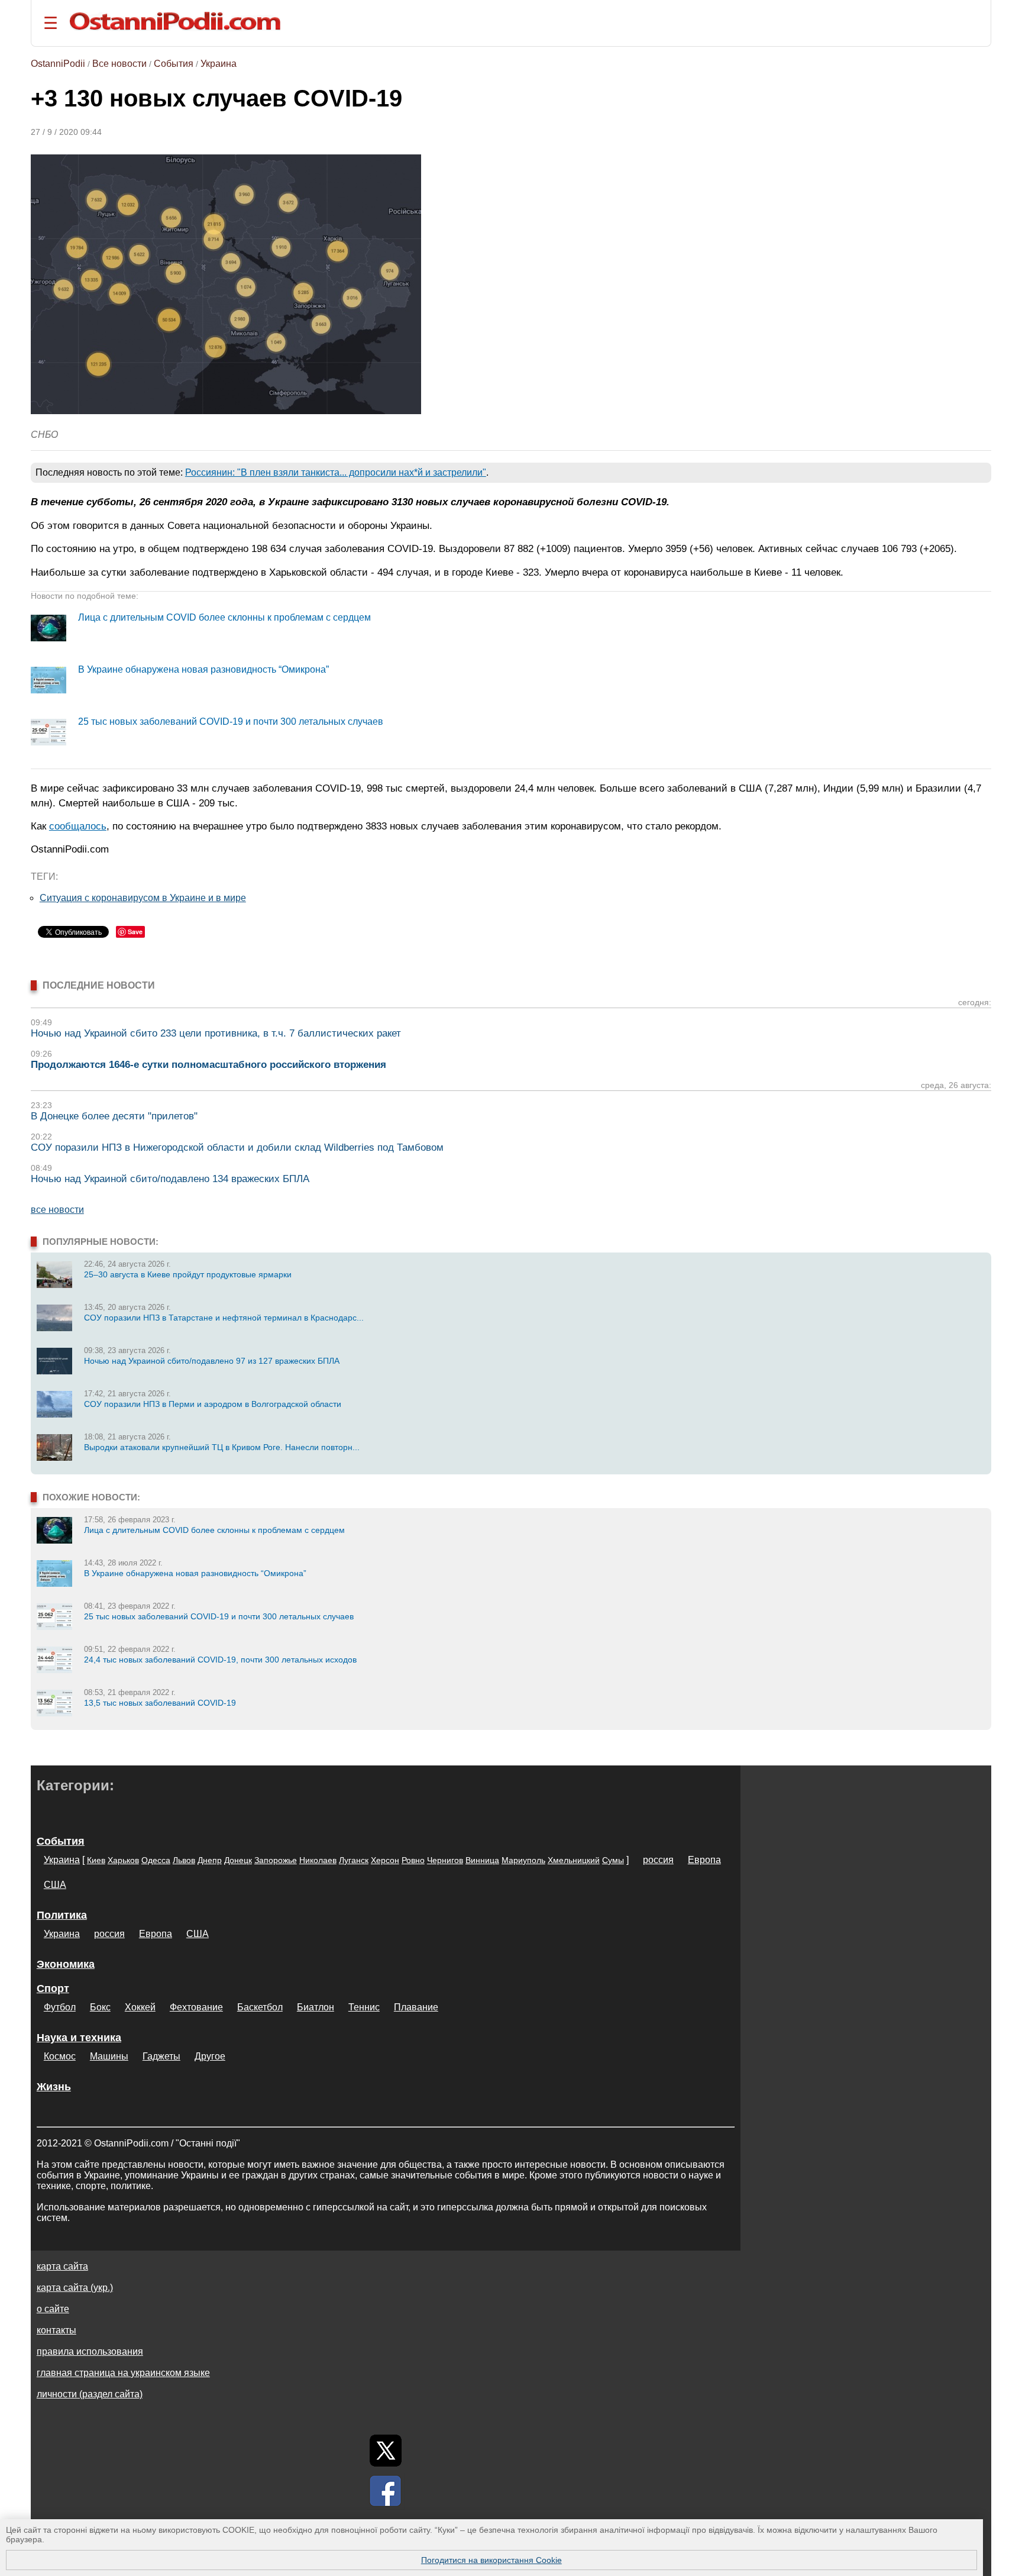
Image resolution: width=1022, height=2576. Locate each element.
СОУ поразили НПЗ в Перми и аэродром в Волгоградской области (213, 1404)
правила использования (90, 2351)
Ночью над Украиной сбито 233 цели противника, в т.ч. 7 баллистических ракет (216, 1033)
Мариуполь (523, 1860)
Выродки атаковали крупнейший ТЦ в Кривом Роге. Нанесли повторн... (222, 1447)
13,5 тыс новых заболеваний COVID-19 (160, 1703)
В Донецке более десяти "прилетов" (114, 1116)
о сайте (53, 2309)
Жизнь (54, 2087)
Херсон (385, 1860)
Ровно (413, 1860)
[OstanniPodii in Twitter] (386, 2451)
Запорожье (276, 1860)
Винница (482, 1860)
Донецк (238, 1860)
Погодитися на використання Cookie (491, 2560)
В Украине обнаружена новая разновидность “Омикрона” (203, 669)
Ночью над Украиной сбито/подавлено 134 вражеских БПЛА (170, 1179)
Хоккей (140, 2007)
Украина (219, 64)
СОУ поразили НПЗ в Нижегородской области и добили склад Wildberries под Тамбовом (237, 1147)
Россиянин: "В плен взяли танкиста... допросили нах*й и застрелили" (336, 472)
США (55, 1885)
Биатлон (316, 2007)
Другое (210, 2056)
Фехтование (196, 2007)
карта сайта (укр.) (75, 2288)
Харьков (123, 1860)
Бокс (100, 2007)
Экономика (66, 1964)
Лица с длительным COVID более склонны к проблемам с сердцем (224, 617)
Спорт (53, 1989)
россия (658, 1860)
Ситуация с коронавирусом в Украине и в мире (143, 898)
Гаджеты (161, 2056)
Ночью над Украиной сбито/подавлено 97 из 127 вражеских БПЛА (212, 1361)
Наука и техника (79, 2038)
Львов (184, 1860)
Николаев (318, 1860)
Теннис (364, 2007)
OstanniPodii (58, 64)
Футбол (60, 2007)
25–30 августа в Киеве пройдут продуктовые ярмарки (188, 1274)
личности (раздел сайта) (90, 2394)
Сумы (613, 1860)
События (174, 64)
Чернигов (445, 1860)
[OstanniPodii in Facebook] (386, 2491)
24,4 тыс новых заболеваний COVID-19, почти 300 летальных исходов (220, 1660)
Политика (62, 1915)
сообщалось (78, 826)
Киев (96, 1860)
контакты (56, 2330)
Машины (109, 2056)
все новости (57, 1210)
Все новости (119, 64)
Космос (60, 2056)
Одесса (156, 1860)
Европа (704, 1860)
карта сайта (62, 2266)
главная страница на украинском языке (123, 2373)
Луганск (354, 1860)
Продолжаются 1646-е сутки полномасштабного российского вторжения (208, 1065)
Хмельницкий (574, 1860)
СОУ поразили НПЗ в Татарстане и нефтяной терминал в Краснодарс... (224, 1318)
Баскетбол (260, 2007)
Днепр (210, 1860)
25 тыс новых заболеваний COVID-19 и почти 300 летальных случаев (231, 722)
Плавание (416, 2007)
